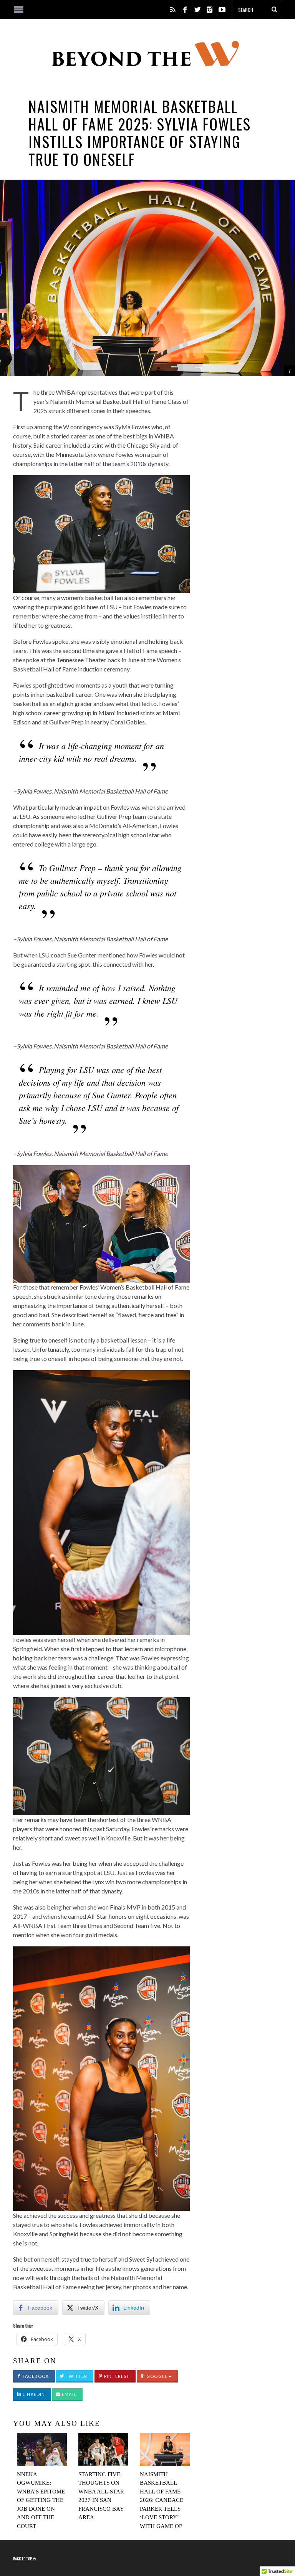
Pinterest (116, 2376)
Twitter (76, 2376)
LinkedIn (33, 2394)
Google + (158, 2376)
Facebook (35, 2376)
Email (69, 2394)
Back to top (23, 2558)
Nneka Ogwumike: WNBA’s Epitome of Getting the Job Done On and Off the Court (41, 2500)
